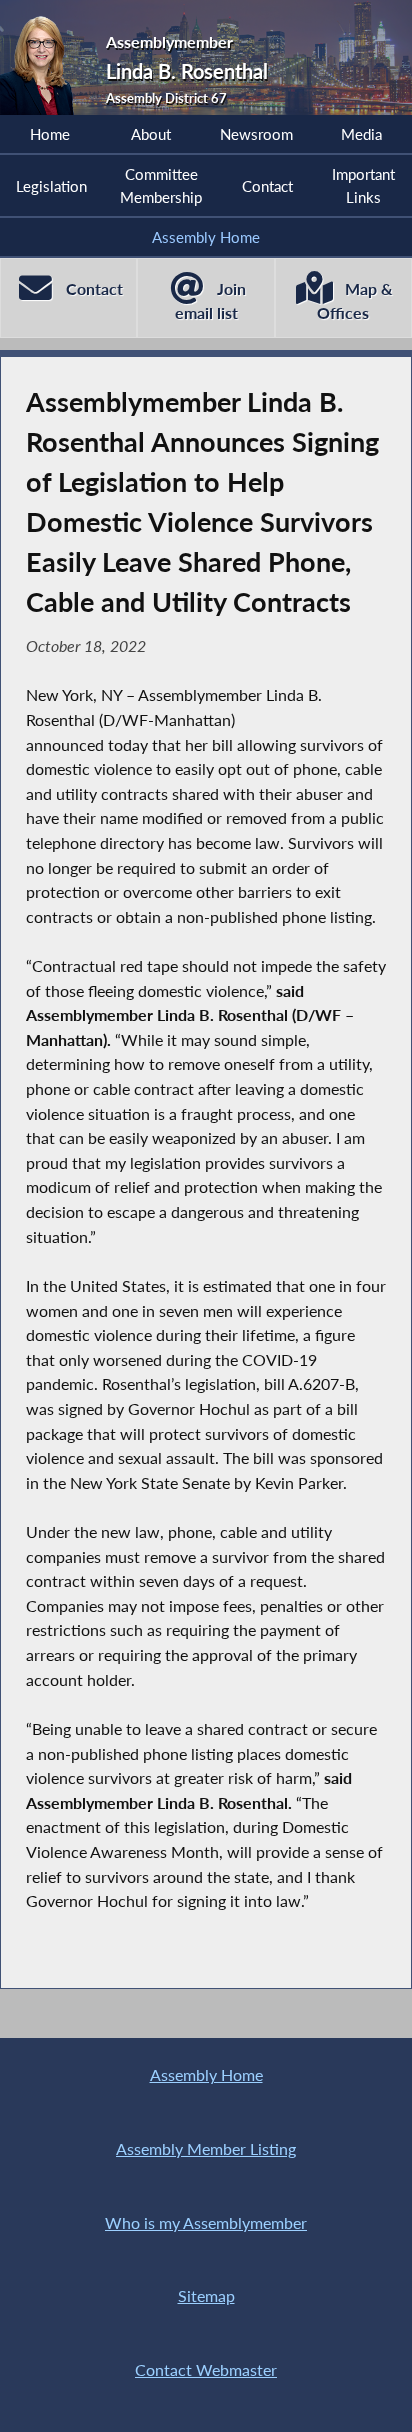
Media (361, 134)
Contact (267, 186)
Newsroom (256, 134)
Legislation (51, 186)
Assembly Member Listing (206, 2148)
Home (50, 134)
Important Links (363, 185)
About (151, 134)
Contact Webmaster (206, 2369)
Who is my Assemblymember (206, 2222)
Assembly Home (206, 237)
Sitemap (206, 2295)
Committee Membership (161, 185)
